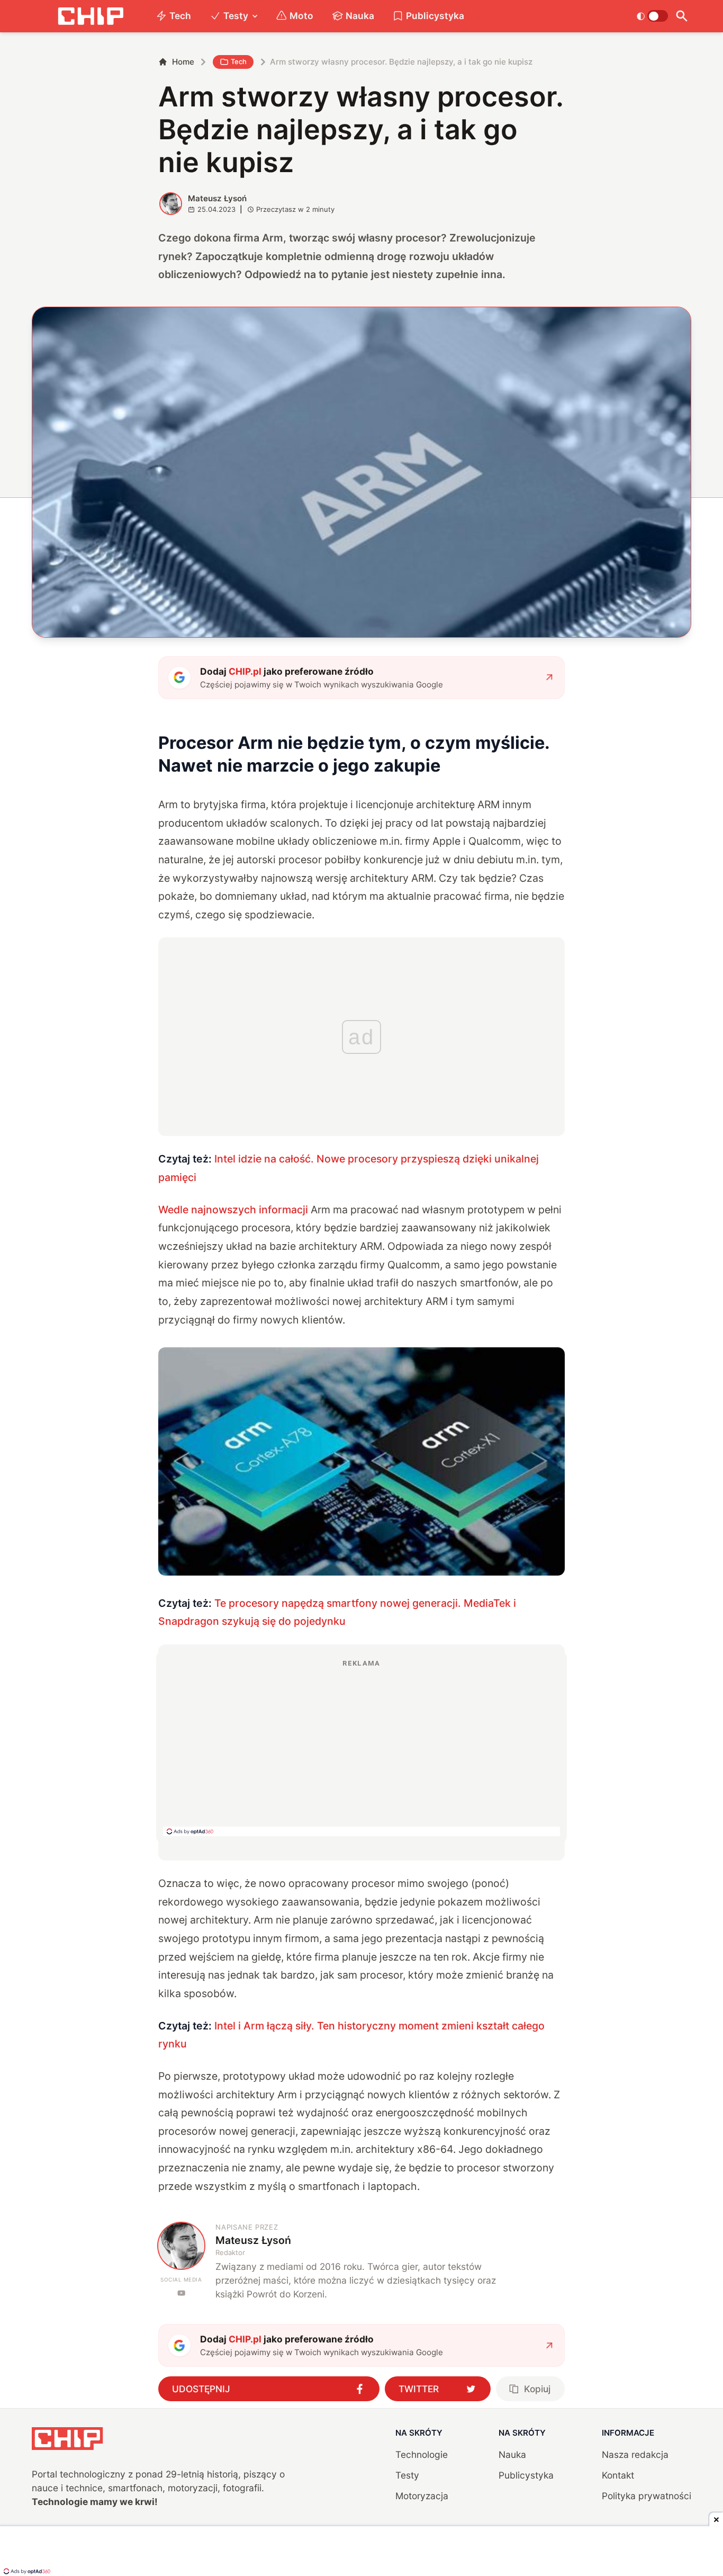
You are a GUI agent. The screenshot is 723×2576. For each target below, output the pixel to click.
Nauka (360, 16)
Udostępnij (201, 2389)
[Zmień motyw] (652, 16)
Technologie (422, 2454)
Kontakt (618, 2475)
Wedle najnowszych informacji (233, 1210)
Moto (301, 16)
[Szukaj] (682, 16)
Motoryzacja (422, 2496)
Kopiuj (537, 2389)
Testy (236, 16)
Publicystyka (435, 16)
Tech (180, 16)
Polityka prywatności (647, 2496)
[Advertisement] (361, 1747)
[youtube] (181, 2293)
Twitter (419, 2389)
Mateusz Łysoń (217, 198)
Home (183, 62)
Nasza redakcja (635, 2454)
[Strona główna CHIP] (91, 16)
